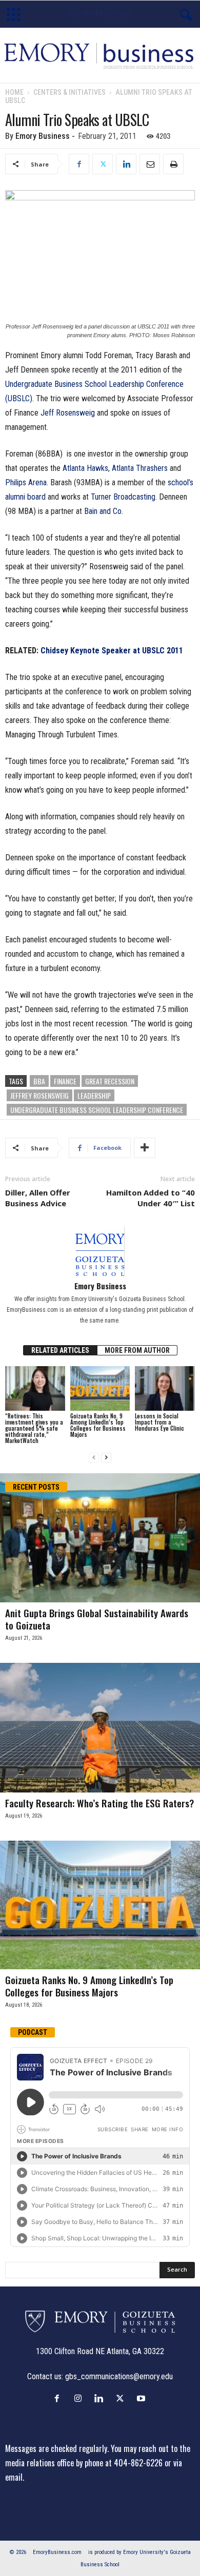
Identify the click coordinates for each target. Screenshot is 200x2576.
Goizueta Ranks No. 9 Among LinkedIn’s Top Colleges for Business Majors (98, 1425)
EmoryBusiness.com (57, 2552)
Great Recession (110, 1081)
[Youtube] (142, 2398)
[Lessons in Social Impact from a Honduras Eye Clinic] (165, 1388)
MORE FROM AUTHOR (137, 1350)
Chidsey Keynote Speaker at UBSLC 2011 (112, 651)
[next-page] (106, 1458)
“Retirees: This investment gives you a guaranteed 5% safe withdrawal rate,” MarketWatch (34, 1428)
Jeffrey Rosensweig (39, 1095)
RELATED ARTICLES (60, 1350)
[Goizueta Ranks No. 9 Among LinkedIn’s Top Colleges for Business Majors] (100, 1388)
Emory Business (43, 136)
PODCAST (33, 2032)
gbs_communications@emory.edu (119, 2376)
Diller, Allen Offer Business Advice (38, 1198)
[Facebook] (79, 164)
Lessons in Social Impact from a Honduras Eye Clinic (159, 1422)
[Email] (150, 164)
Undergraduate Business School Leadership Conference (97, 1110)
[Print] (173, 164)
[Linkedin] (126, 164)
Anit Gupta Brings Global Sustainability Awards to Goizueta (97, 1619)
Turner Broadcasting (123, 497)
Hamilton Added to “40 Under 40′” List (151, 1198)
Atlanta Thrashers (140, 468)
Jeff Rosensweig (68, 413)
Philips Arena (26, 482)
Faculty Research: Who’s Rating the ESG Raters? (99, 1803)
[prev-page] (94, 1458)
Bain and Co (103, 511)
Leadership (94, 1095)
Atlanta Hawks (85, 468)
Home (14, 92)
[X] (103, 164)
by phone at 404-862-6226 (119, 2463)
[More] (145, 1148)
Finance (65, 1081)
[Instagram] (80, 2398)
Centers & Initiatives (69, 92)
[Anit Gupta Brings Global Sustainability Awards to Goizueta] (100, 1538)
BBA (39, 1081)
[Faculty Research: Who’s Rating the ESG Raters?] (100, 1728)
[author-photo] (100, 1251)
